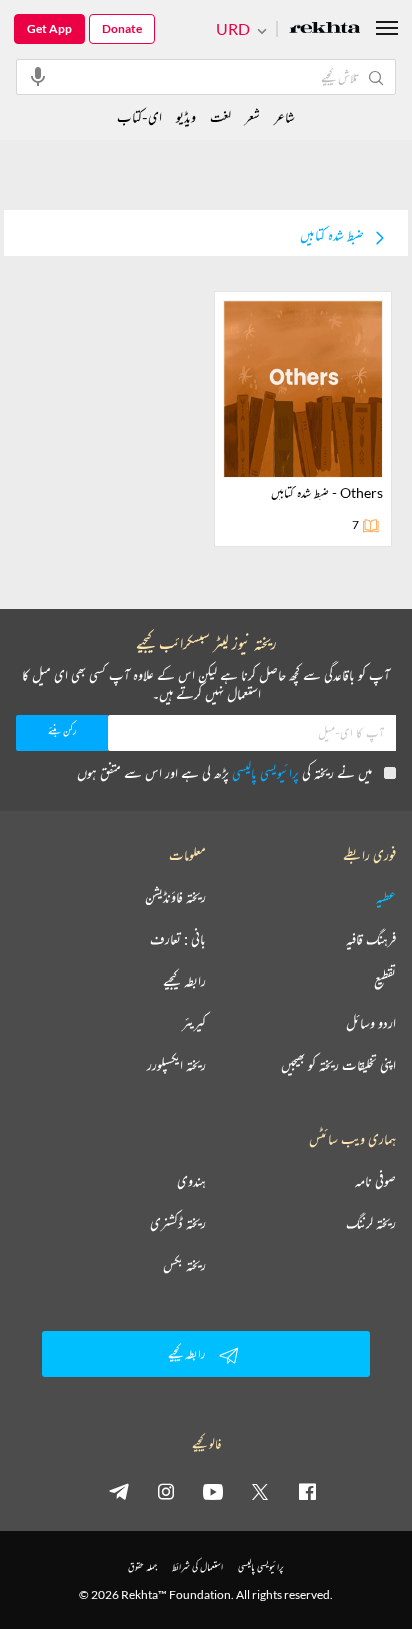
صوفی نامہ (375, 1181)
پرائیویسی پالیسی (265, 772)
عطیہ (386, 897)
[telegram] (119, 1491)
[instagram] (166, 1491)
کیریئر (194, 1023)
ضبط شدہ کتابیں (332, 235)
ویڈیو (186, 116)
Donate (122, 28)
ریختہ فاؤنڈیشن (175, 897)
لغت (220, 116)
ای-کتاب (139, 116)
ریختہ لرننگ (371, 1223)
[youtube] (213, 1491)
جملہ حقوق (142, 1566)
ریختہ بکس (184, 1265)
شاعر (284, 116)
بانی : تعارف (178, 939)
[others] (303, 419)
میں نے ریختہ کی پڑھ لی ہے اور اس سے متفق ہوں (224, 772)
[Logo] (325, 29)
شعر (252, 116)
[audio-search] (38, 76)
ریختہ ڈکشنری (178, 1223)
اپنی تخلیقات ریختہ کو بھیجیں (338, 1065)
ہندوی (191, 1181)
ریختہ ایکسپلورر (176, 1065)
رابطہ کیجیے (184, 981)
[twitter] (260, 1491)
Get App (49, 28)
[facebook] (307, 1491)
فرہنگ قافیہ (371, 939)
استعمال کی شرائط (197, 1566)
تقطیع (385, 981)
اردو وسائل (371, 1023)
